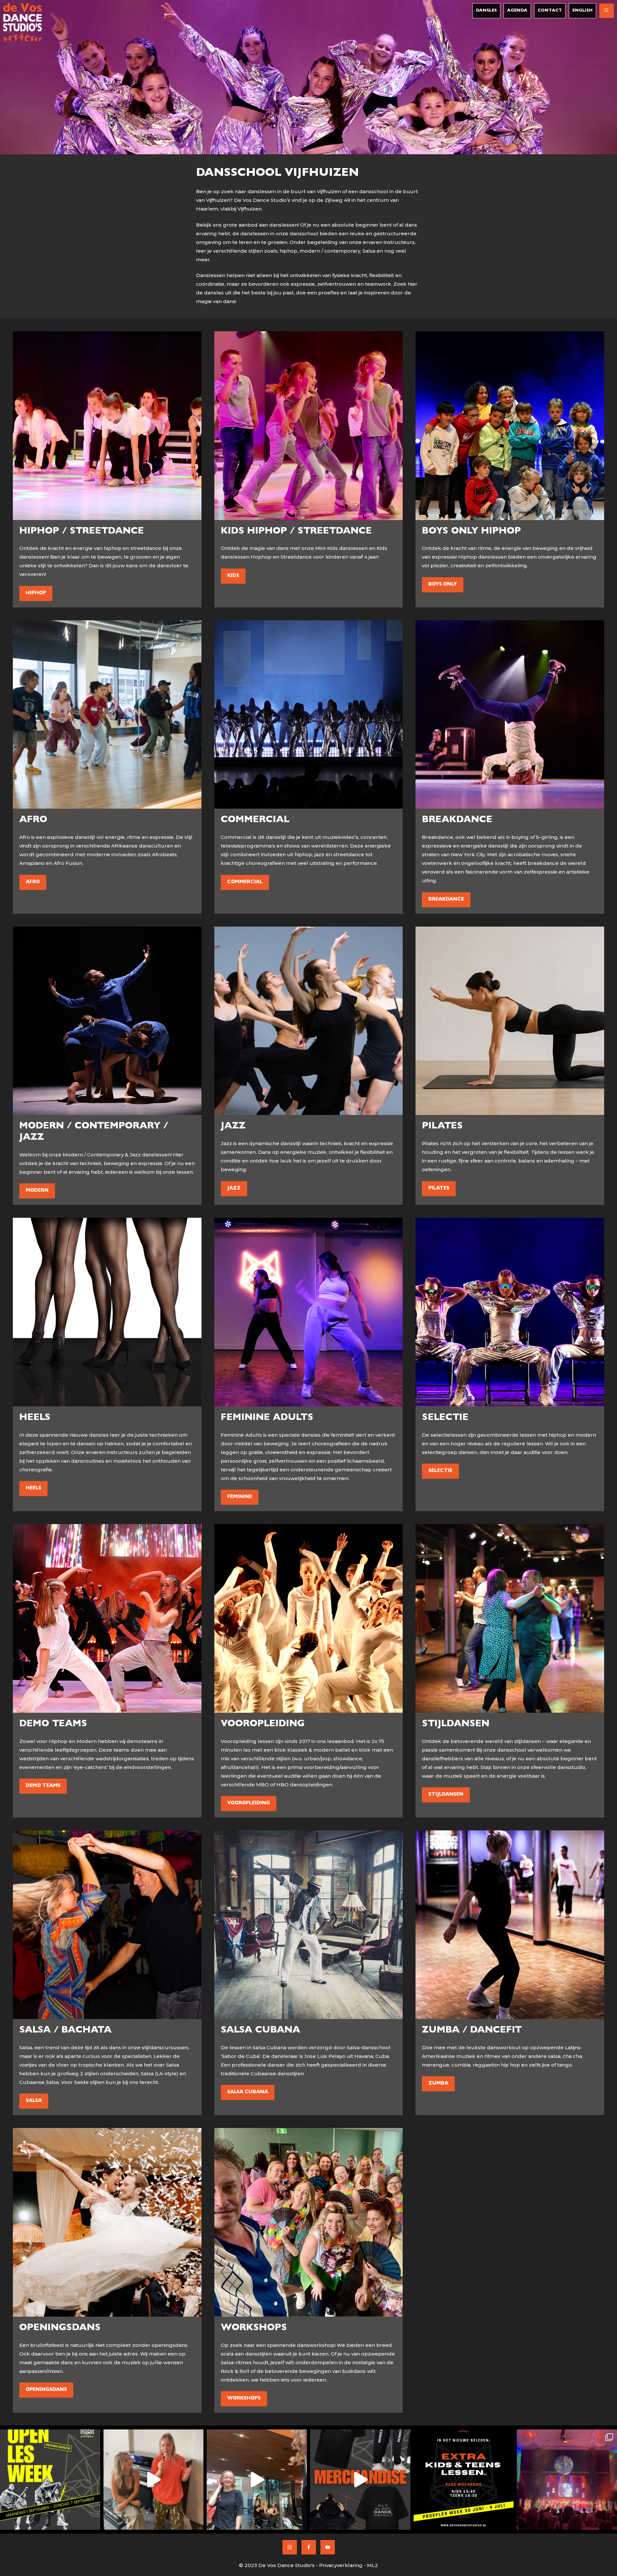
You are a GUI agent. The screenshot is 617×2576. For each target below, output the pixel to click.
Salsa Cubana (248, 2092)
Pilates (439, 1189)
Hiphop (36, 593)
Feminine (240, 1497)
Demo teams (43, 1786)
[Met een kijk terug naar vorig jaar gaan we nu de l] (567, 2480)
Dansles (486, 11)
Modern (37, 1191)
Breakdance (446, 900)
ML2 (372, 2565)
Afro (33, 882)
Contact (550, 11)
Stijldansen (446, 1795)
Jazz (234, 1189)
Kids (233, 576)
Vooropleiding (249, 1804)
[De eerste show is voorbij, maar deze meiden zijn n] (257, 2480)
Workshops (244, 2399)
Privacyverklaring (341, 2565)
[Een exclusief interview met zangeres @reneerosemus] (154, 2480)
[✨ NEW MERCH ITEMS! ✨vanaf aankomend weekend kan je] (360, 2480)
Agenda (517, 11)
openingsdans (46, 2390)
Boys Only (443, 585)
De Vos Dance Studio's (286, 2565)
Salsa (34, 2101)
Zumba (438, 2084)
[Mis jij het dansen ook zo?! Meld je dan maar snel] (50, 2480)
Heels (33, 1489)
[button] (607, 11)
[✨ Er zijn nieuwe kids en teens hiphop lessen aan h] (464, 2480)
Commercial (245, 882)
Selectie (440, 1471)
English (582, 11)
